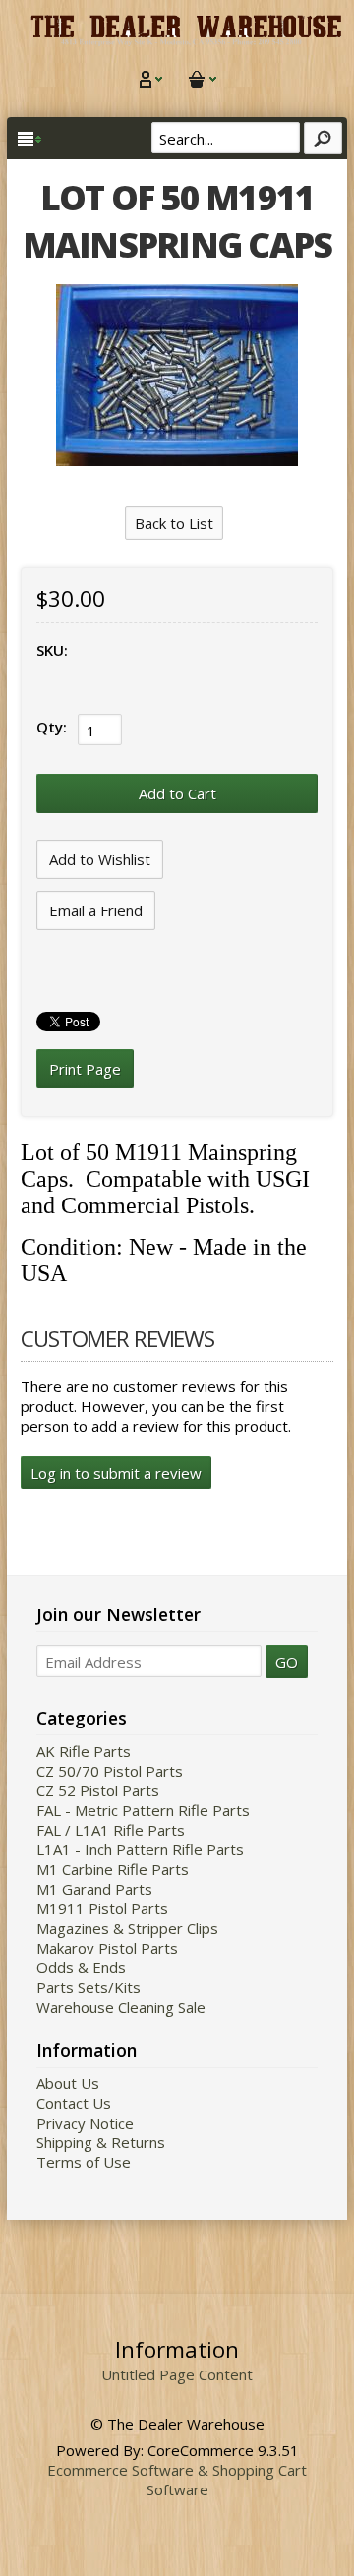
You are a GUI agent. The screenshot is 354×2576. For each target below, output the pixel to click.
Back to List (174, 523)
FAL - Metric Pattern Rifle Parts (143, 1810)
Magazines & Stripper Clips (127, 1928)
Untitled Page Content (177, 2374)
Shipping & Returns (101, 2142)
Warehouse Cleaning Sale (121, 2007)
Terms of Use (84, 2162)
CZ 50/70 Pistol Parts (110, 1771)
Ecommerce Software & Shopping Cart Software (177, 2480)
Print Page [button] (85, 1069)
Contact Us (74, 2103)
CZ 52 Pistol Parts (98, 1790)
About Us (68, 2083)
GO (287, 1662)
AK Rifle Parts (84, 1751)
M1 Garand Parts (94, 1889)
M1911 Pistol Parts (102, 1908)
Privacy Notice (85, 2123)
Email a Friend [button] (96, 910)
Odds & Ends (81, 1967)
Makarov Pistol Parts (107, 1948)
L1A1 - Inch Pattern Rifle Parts (140, 1849)
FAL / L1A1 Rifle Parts (111, 1830)
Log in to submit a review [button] (116, 1473)
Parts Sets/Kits (88, 1987)
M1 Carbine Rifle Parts (113, 1869)
